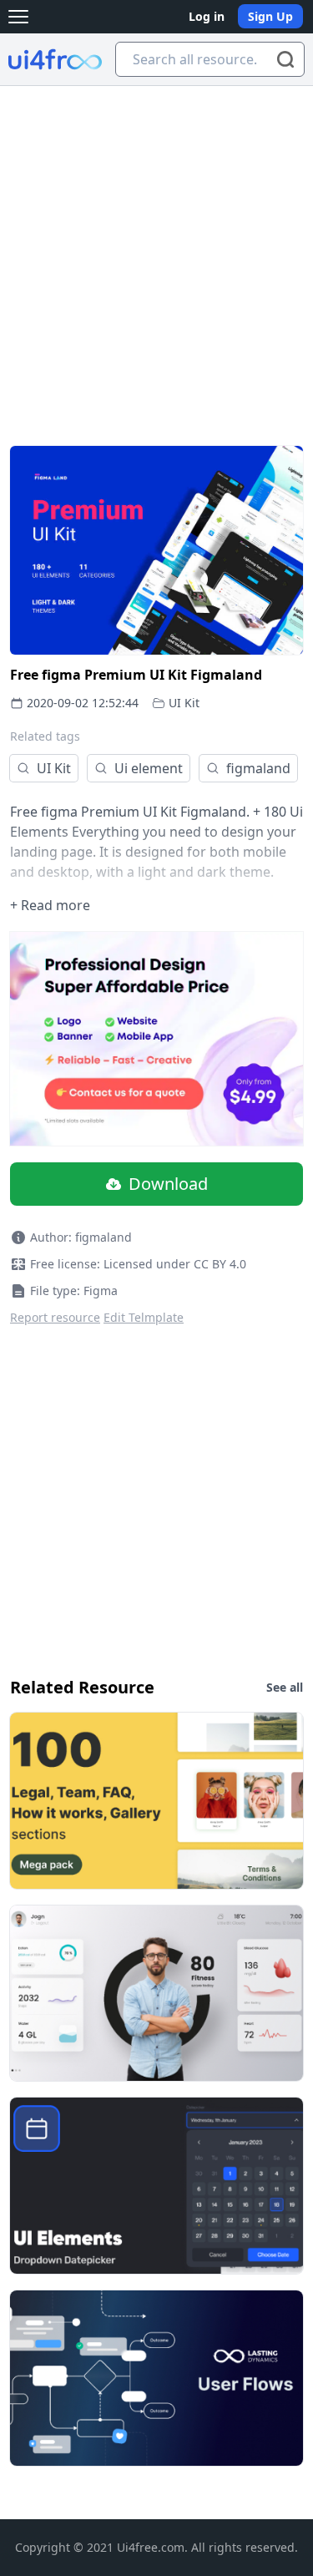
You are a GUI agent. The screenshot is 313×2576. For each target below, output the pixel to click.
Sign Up (270, 16)
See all (285, 1687)
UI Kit (184, 703)
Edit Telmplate (144, 1317)
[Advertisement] (156, 251)
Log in (207, 16)
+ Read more (50, 905)
